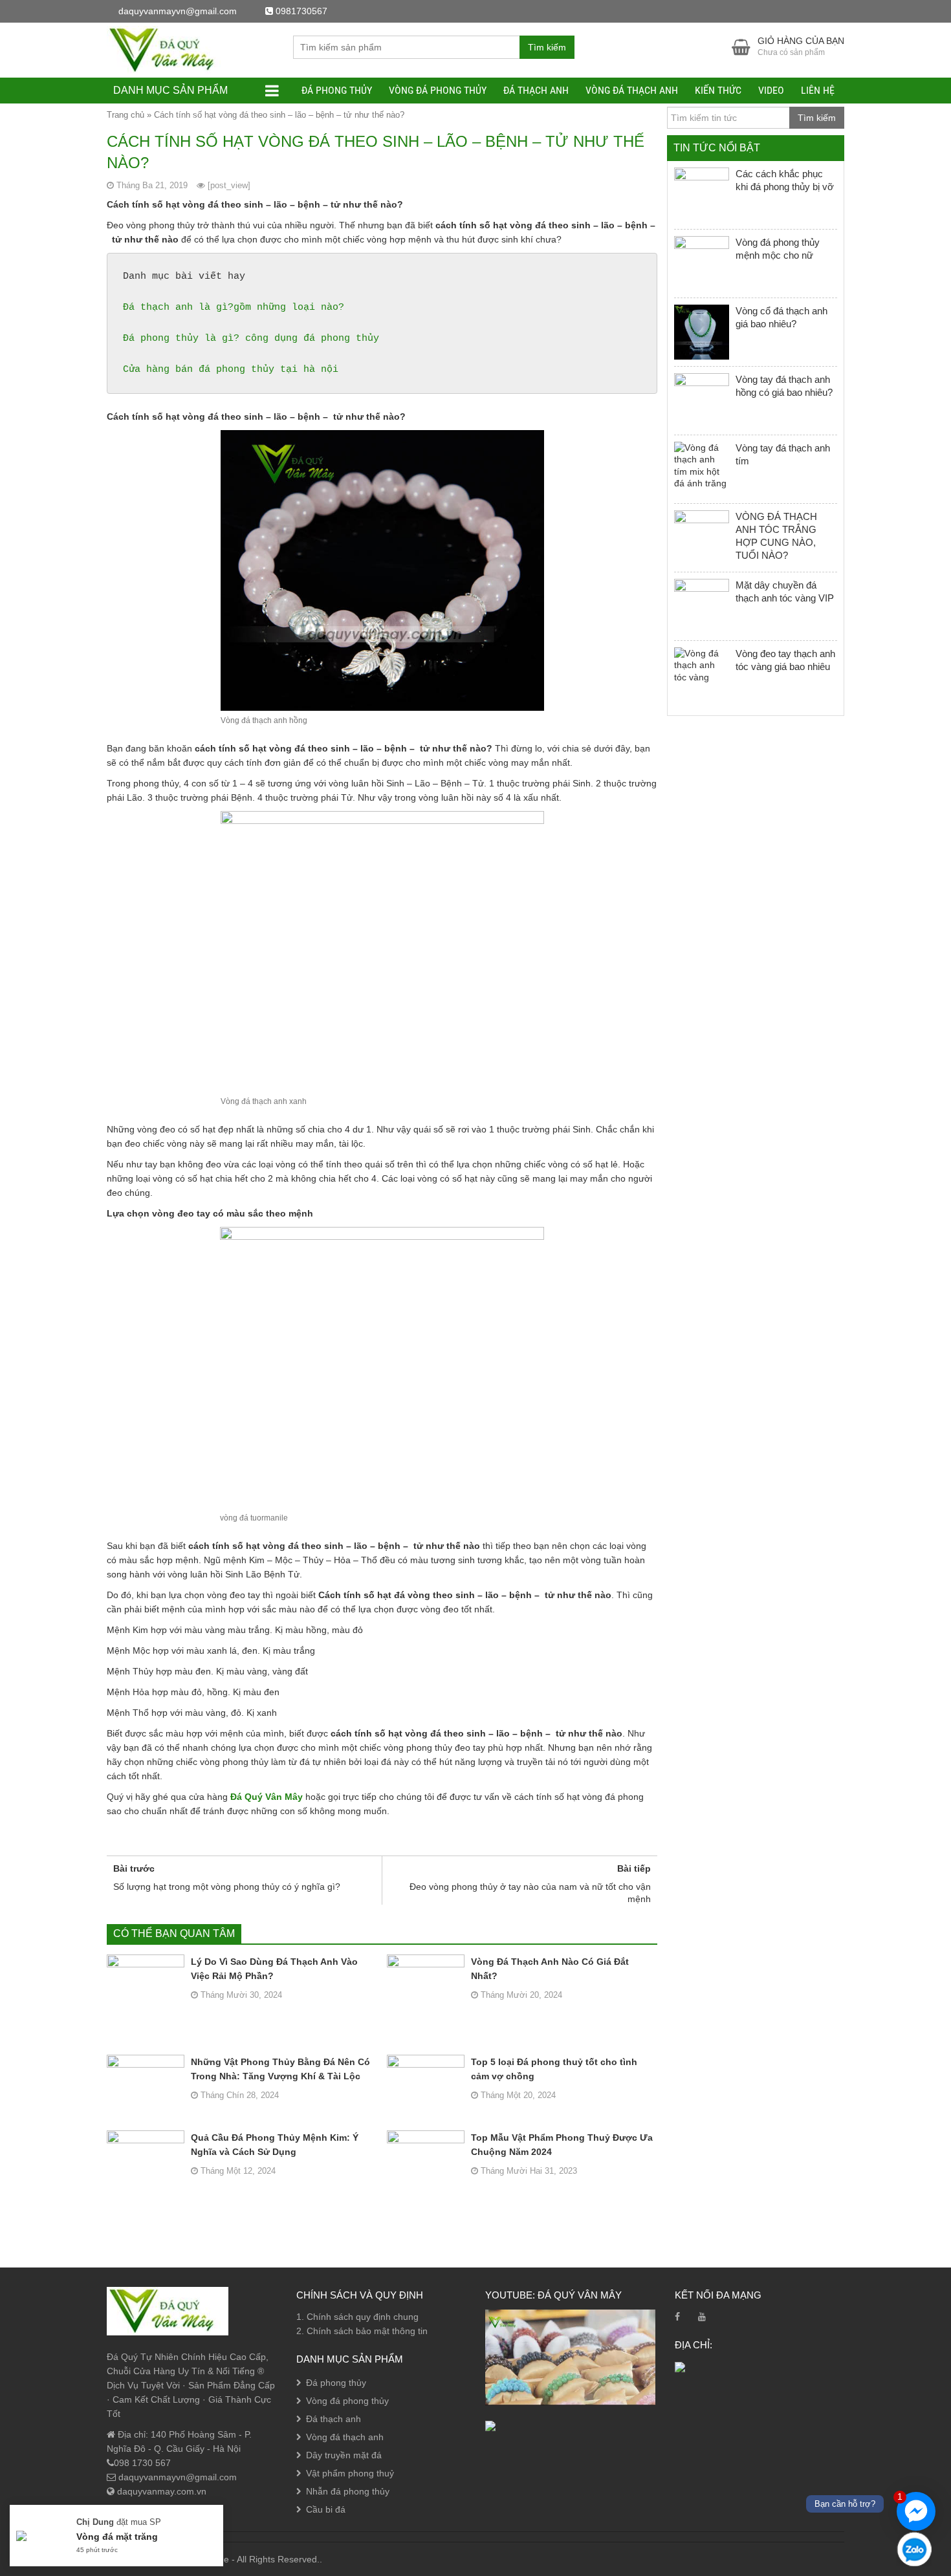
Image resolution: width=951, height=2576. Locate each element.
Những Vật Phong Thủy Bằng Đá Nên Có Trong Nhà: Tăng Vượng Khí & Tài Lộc (280, 2069)
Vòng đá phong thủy (438, 90)
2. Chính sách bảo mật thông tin (362, 2331)
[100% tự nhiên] (168, 49)
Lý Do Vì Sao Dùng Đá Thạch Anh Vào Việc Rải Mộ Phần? (274, 1969)
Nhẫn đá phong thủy (348, 2491)
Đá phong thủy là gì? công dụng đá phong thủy (251, 339)
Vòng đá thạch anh (632, 90)
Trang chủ (126, 115)
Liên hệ (818, 90)
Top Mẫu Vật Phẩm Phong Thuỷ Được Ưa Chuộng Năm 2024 (562, 2145)
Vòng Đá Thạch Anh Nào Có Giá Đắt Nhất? (550, 1969)
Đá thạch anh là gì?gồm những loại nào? (234, 308)
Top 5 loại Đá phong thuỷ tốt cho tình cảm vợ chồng (554, 2069)
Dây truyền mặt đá (344, 2455)
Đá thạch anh (536, 90)
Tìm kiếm (547, 47)
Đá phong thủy (337, 90)
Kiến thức (718, 90)
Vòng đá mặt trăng (117, 2537)
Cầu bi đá (326, 2509)
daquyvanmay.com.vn (160, 2491)
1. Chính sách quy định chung (357, 2317)
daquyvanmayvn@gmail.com (176, 2477)
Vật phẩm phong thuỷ (350, 2473)
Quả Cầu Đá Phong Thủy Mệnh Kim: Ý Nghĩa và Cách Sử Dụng (275, 2145)
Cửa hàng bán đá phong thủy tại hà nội (231, 370)
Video (771, 90)
